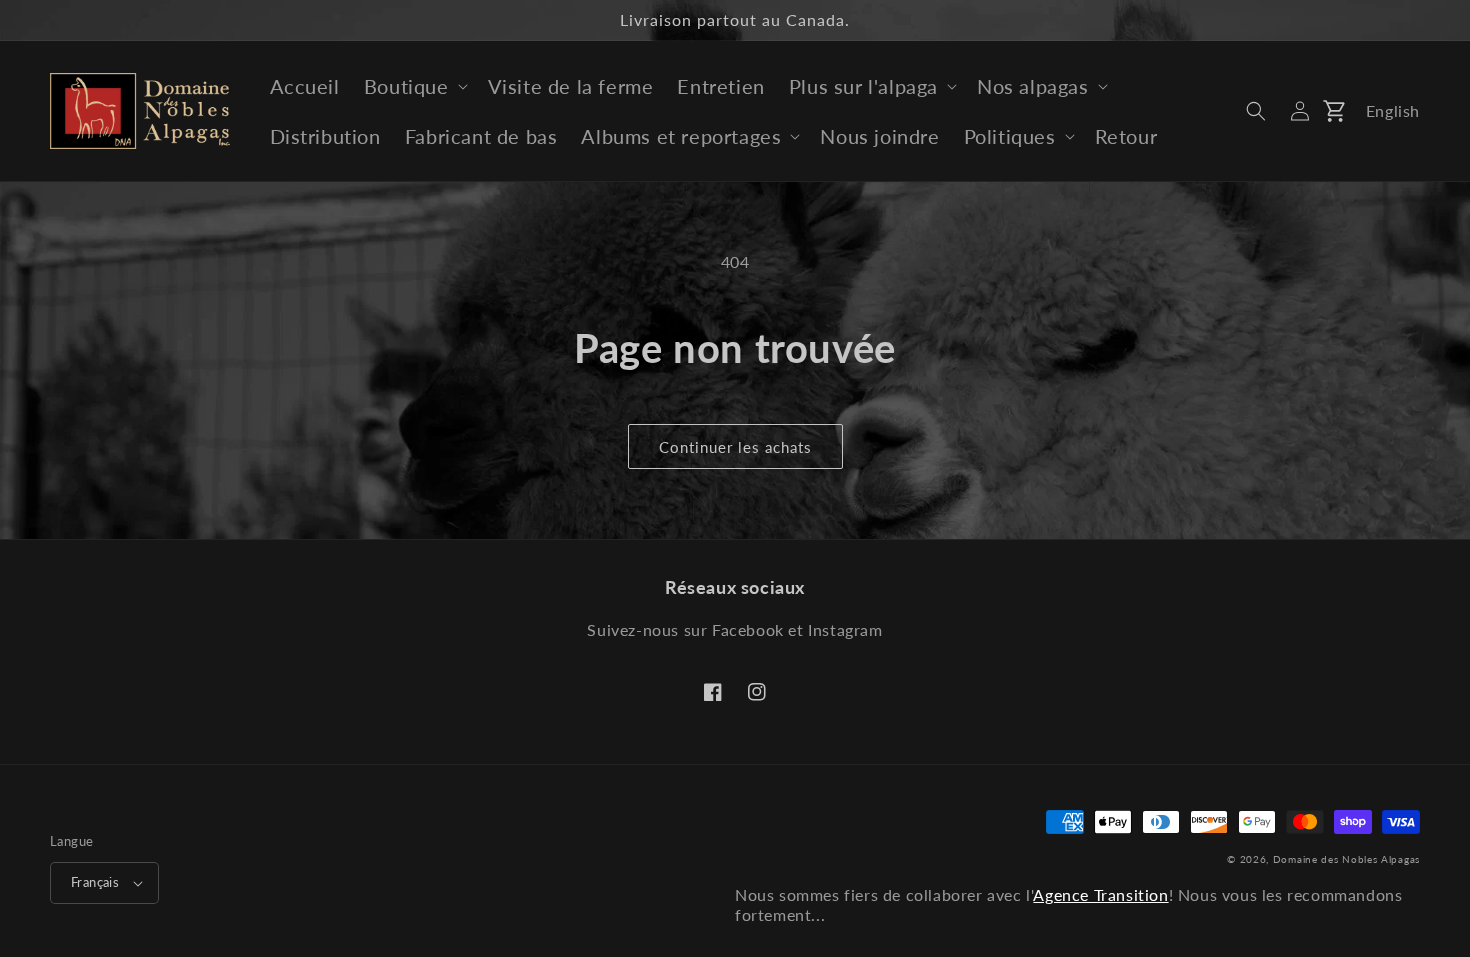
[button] (414, 86)
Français (95, 882)
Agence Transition (1100, 894)
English (1393, 110)
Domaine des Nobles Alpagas (1346, 859)
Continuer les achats (735, 447)
